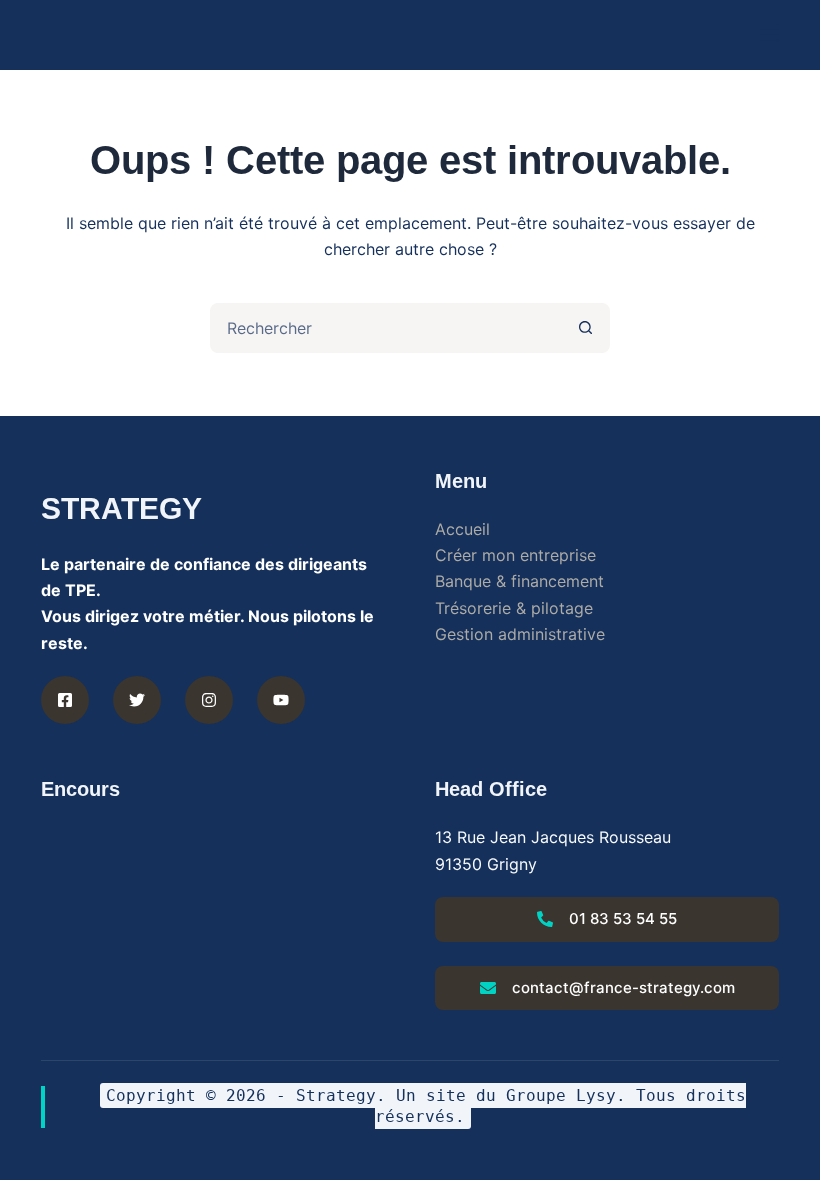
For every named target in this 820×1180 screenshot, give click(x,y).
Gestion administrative (520, 634)
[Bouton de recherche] (585, 328)
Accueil (462, 529)
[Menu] (770, 35)
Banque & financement (519, 581)
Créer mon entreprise (515, 555)
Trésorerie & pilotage (514, 608)
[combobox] (387, 328)
